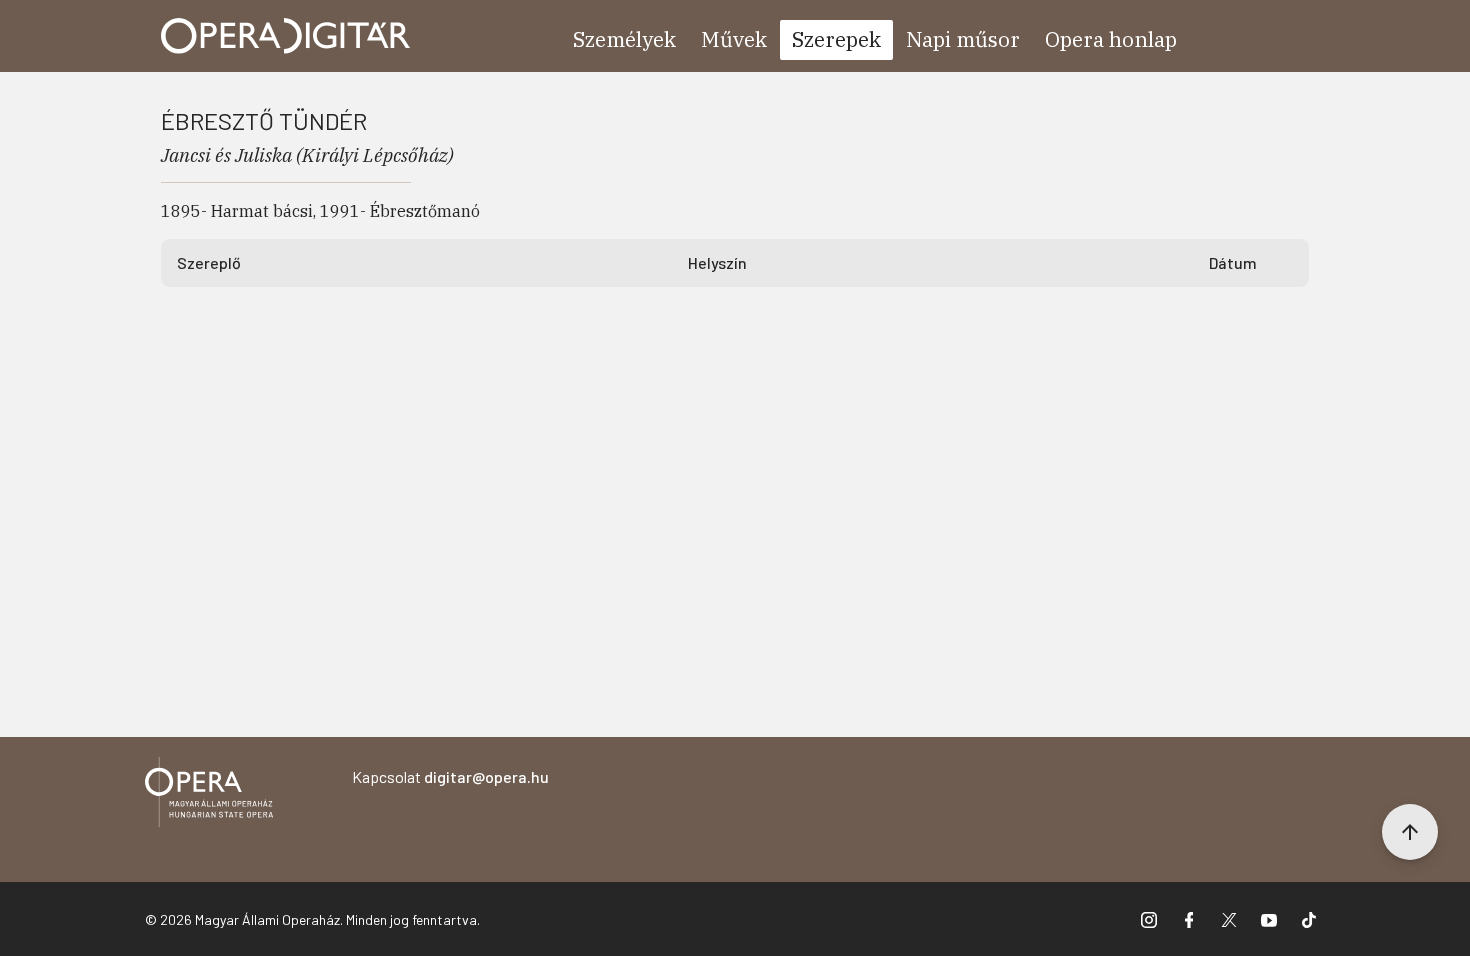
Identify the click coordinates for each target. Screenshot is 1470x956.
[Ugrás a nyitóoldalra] (286, 36)
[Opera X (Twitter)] (1229, 919)
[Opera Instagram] (1149, 919)
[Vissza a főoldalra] (209, 795)
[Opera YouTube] (1269, 919)
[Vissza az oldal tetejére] (1410, 832)
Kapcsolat (450, 776)
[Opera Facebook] (1189, 919)
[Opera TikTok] (1309, 919)
